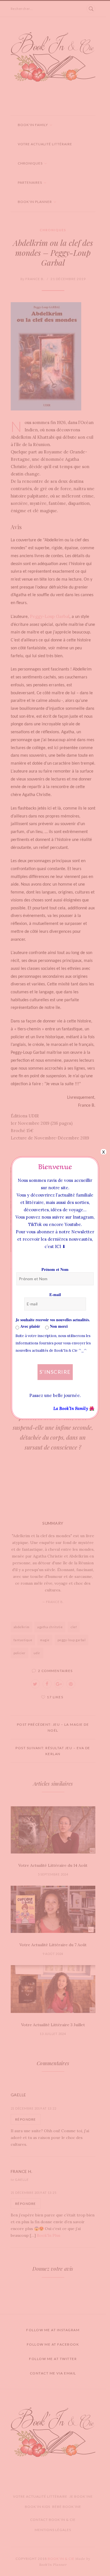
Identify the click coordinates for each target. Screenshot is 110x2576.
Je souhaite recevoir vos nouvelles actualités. (53, 1320)
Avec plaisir (30, 1326)
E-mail (55, 1295)
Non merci (58, 1326)
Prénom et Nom (55, 1269)
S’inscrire (55, 1372)
